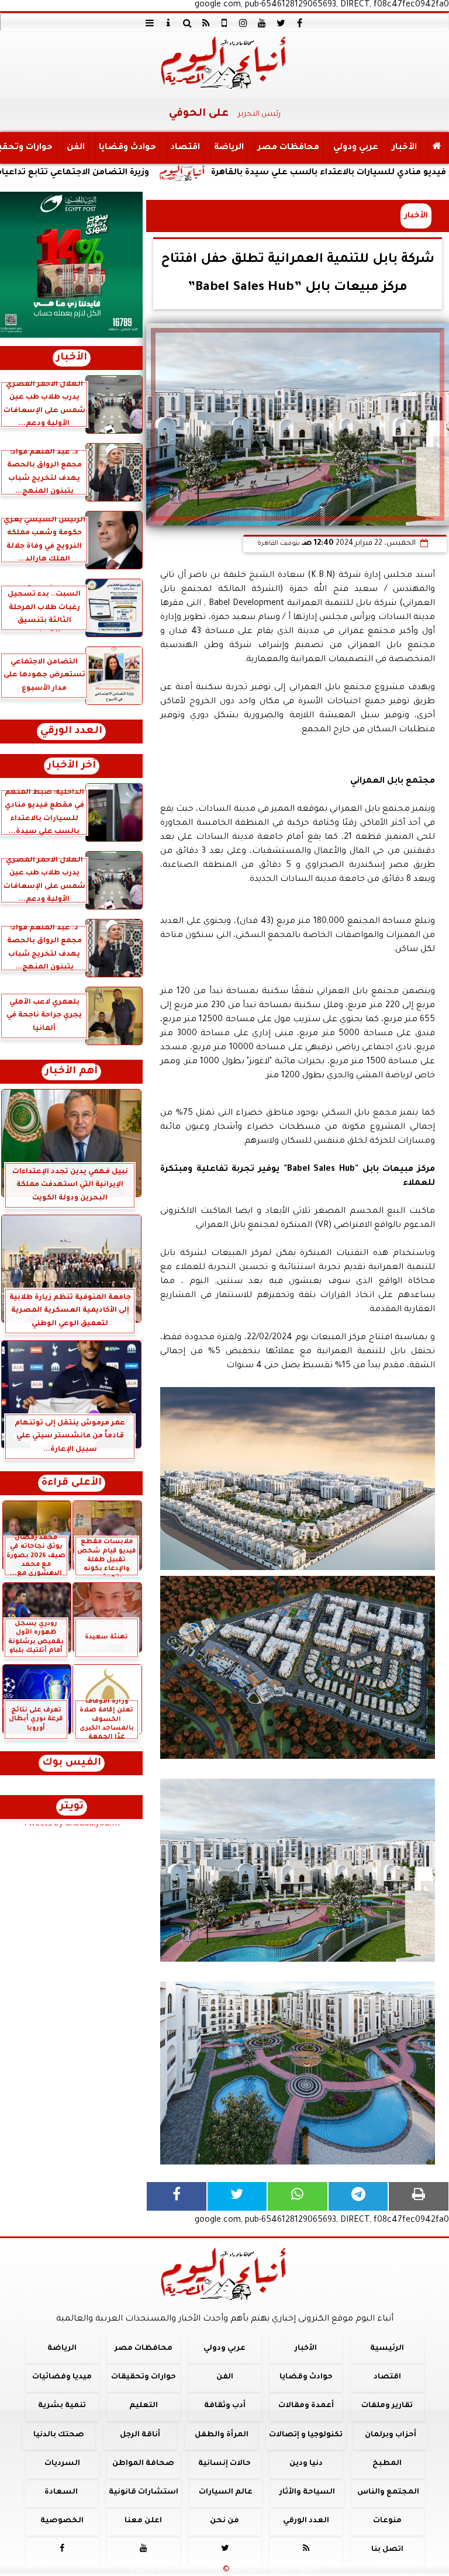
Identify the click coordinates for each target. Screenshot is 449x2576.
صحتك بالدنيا (59, 2435)
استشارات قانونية (144, 2492)
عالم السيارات (226, 2492)
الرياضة (229, 148)
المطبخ (387, 2464)
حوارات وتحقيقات (144, 2378)
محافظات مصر (289, 148)
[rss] (206, 23)
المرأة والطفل (222, 2435)
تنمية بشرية (62, 2406)
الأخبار (405, 148)
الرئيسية (387, 2349)
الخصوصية (62, 2522)
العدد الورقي (71, 732)
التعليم (144, 2406)
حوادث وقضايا (127, 148)
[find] (187, 23)
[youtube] (262, 23)
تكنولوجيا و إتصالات (306, 2435)
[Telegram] (358, 2196)
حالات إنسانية (224, 2464)
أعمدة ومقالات (306, 2406)
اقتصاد (185, 148)
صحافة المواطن (143, 2464)
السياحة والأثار (307, 2492)
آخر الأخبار (72, 766)
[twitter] (281, 23)
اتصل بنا (387, 2550)
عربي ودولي (356, 148)
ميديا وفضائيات (62, 2378)
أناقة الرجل (140, 2435)
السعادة (61, 2492)
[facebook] (299, 23)
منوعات (387, 2522)
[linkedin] (243, 23)
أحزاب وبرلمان (391, 2435)
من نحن (224, 2522)
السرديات (62, 2464)
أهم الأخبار (71, 1072)
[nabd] (224, 23)
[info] (168, 23)
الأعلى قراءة (72, 1483)
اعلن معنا (143, 2522)
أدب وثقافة (225, 2406)
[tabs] (150, 23)
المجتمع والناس (388, 2492)
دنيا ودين (306, 2464)
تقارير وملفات (387, 2406)
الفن (76, 148)
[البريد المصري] (71, 265)
